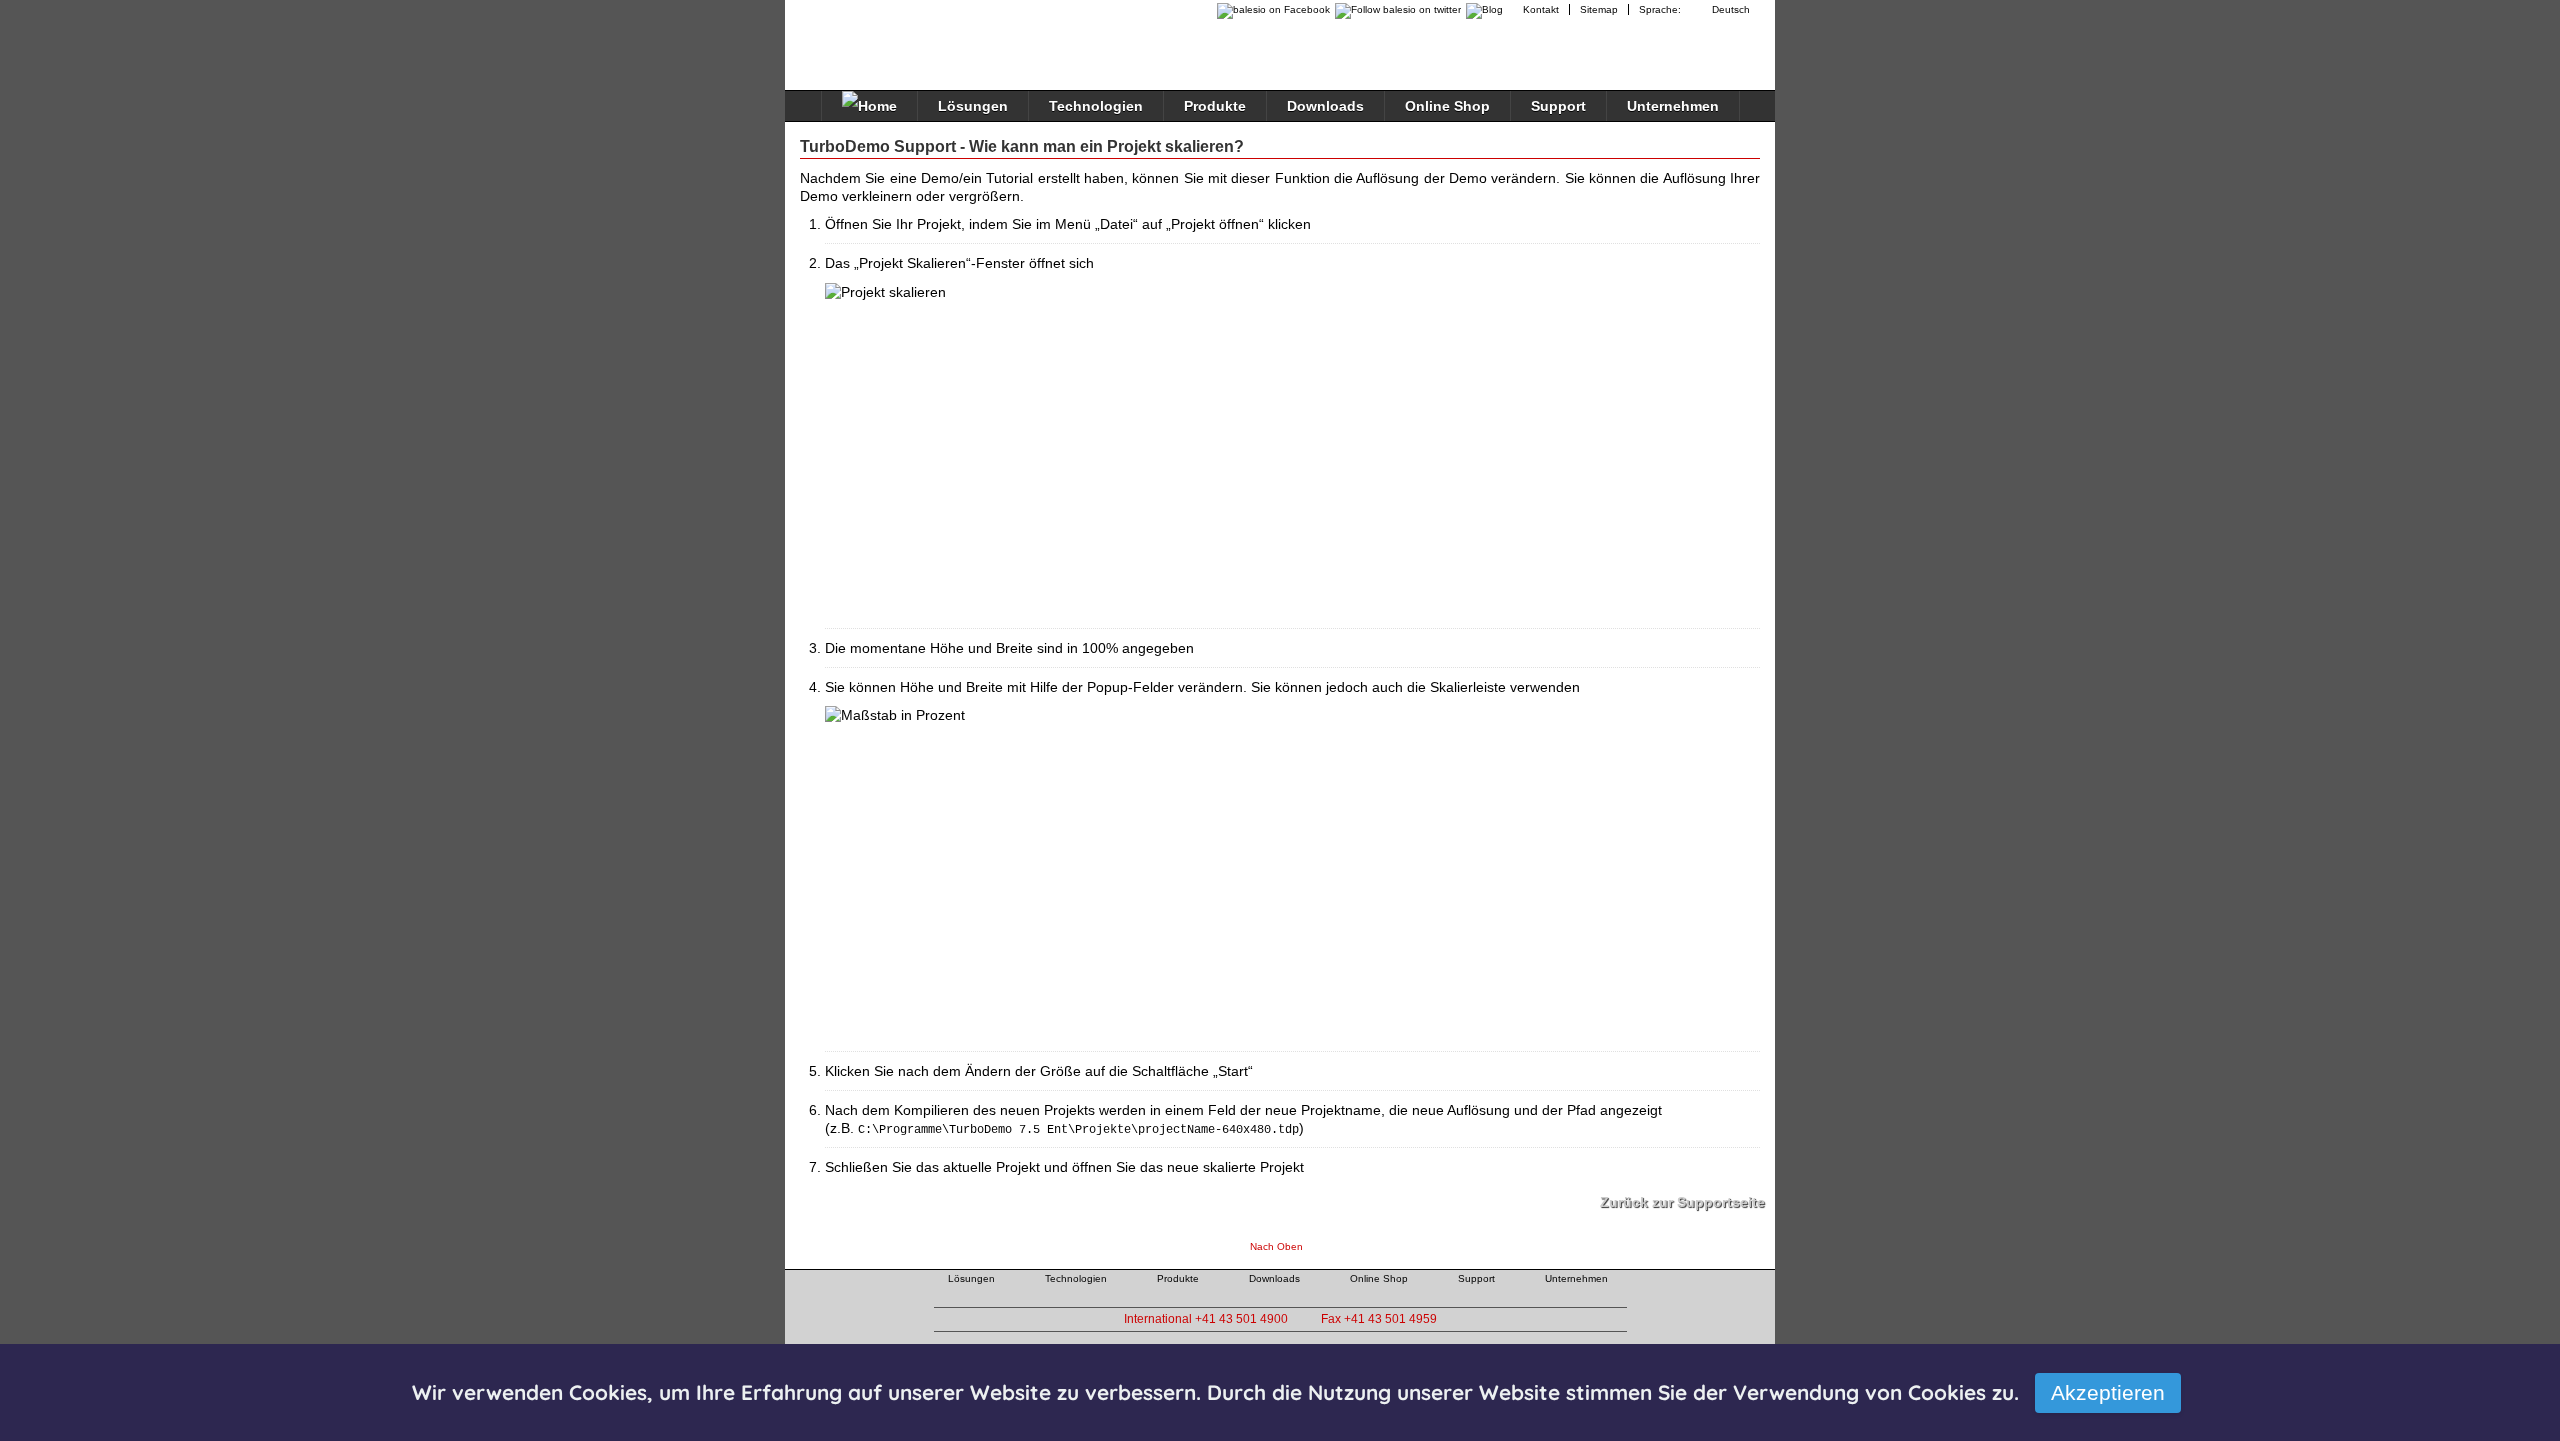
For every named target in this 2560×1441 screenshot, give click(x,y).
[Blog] (1487, 9)
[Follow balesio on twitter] (1395, 9)
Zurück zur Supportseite (1682, 1202)
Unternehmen (1673, 106)
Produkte (1215, 106)
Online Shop (1447, 106)
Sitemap (1599, 9)
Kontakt (1541, 9)
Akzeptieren (2108, 1392)
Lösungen (973, 106)
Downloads (1325, 106)
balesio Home (886, 34)
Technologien (1096, 106)
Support (1558, 106)
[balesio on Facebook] (1268, 9)
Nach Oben (1276, 1246)
